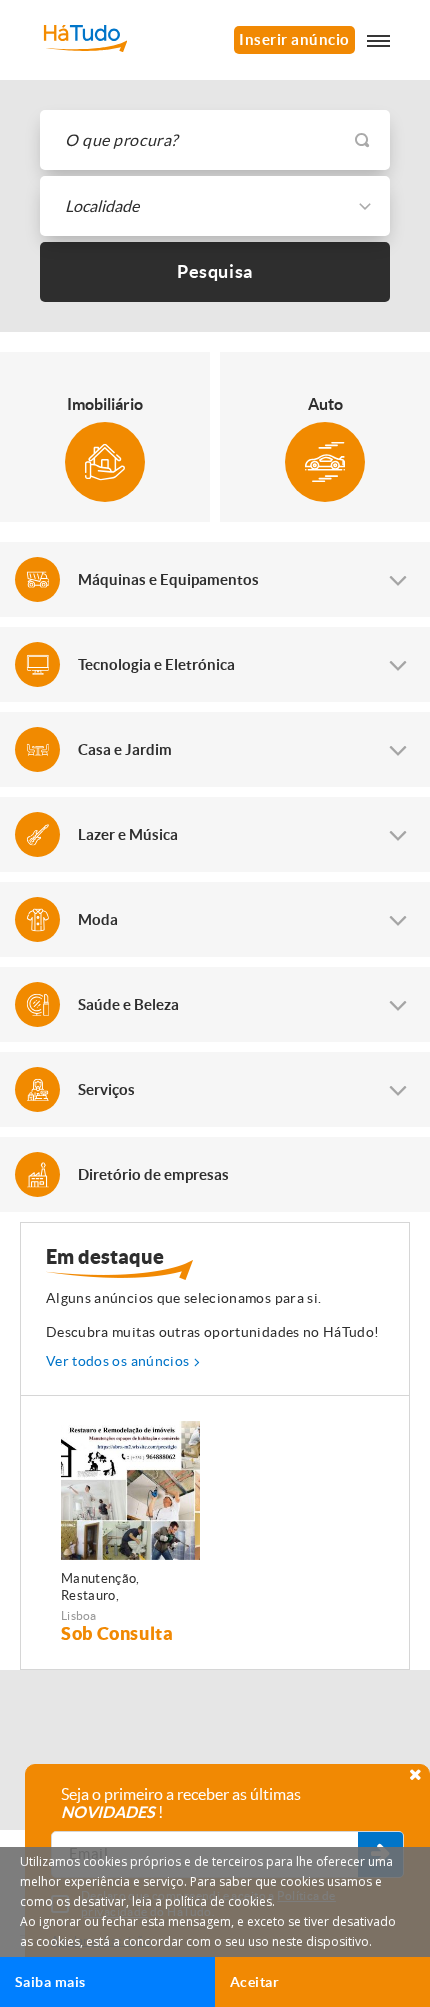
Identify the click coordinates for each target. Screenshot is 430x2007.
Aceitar (254, 1982)
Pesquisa (215, 271)
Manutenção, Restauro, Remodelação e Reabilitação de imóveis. (107, 1588)
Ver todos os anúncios (117, 1361)
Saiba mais (50, 1982)
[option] (130, 1532)
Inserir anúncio (294, 39)
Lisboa (79, 1615)
